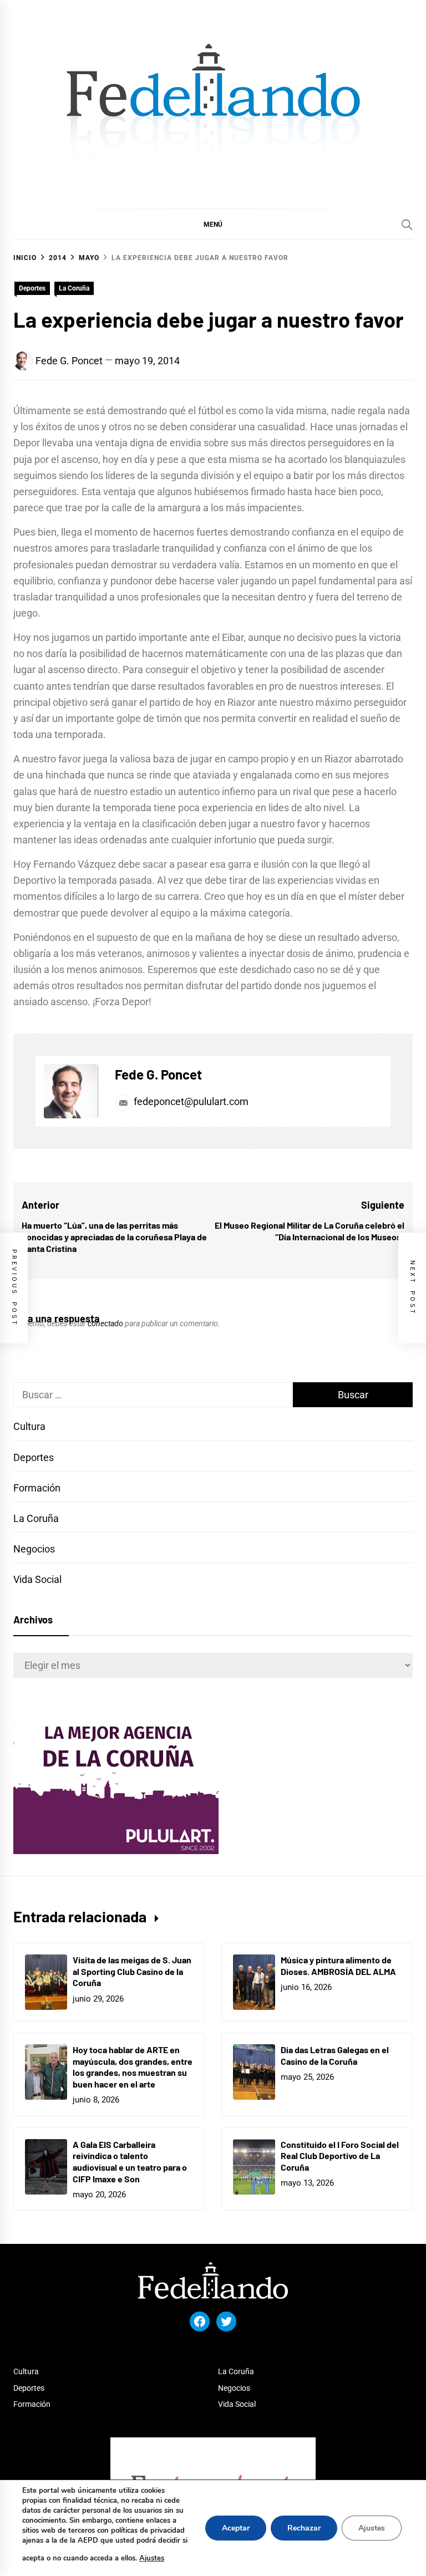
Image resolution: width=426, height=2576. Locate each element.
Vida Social (37, 1579)
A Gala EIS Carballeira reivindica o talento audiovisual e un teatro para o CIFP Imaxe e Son (130, 2162)
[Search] (407, 225)
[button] (213, 224)
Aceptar (236, 2528)
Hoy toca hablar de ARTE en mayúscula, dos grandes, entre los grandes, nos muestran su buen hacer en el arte (133, 2067)
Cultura (29, 1426)
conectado (105, 1323)
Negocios (34, 1549)
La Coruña (74, 288)
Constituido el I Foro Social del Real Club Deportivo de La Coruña (340, 2156)
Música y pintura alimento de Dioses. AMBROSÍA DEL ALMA (338, 1966)
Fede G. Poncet (69, 361)
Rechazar (304, 2528)
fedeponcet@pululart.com (191, 1101)
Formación (37, 1488)
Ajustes (152, 2558)
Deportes (32, 288)
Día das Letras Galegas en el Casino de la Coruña (335, 2055)
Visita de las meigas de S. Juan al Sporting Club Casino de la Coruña (132, 1971)
